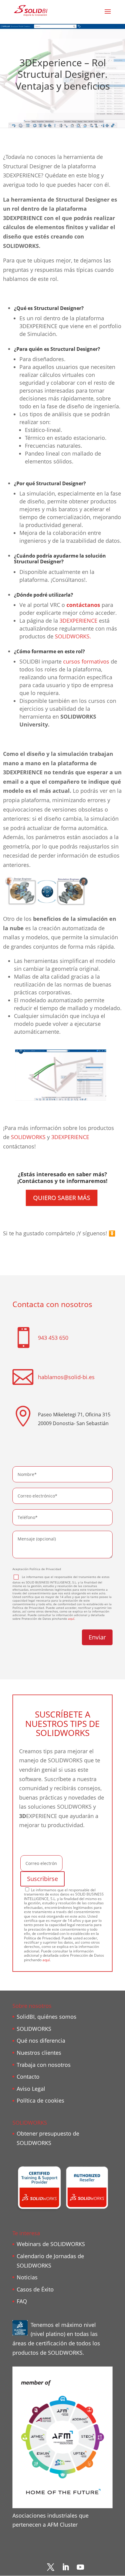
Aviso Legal (31, 2089)
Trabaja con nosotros (44, 2065)
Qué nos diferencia (41, 2041)
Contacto (28, 2077)
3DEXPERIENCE (78, 621)
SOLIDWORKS (28, 1137)
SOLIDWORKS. (73, 636)
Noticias (27, 2277)
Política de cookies (41, 2100)
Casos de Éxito (35, 2289)
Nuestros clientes (39, 2053)
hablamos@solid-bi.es (66, 1377)
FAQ (22, 2301)
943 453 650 (53, 1338)
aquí (71, 1619)
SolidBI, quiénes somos (47, 2017)
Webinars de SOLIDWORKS (51, 2244)
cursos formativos (86, 661)
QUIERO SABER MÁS (62, 1198)
